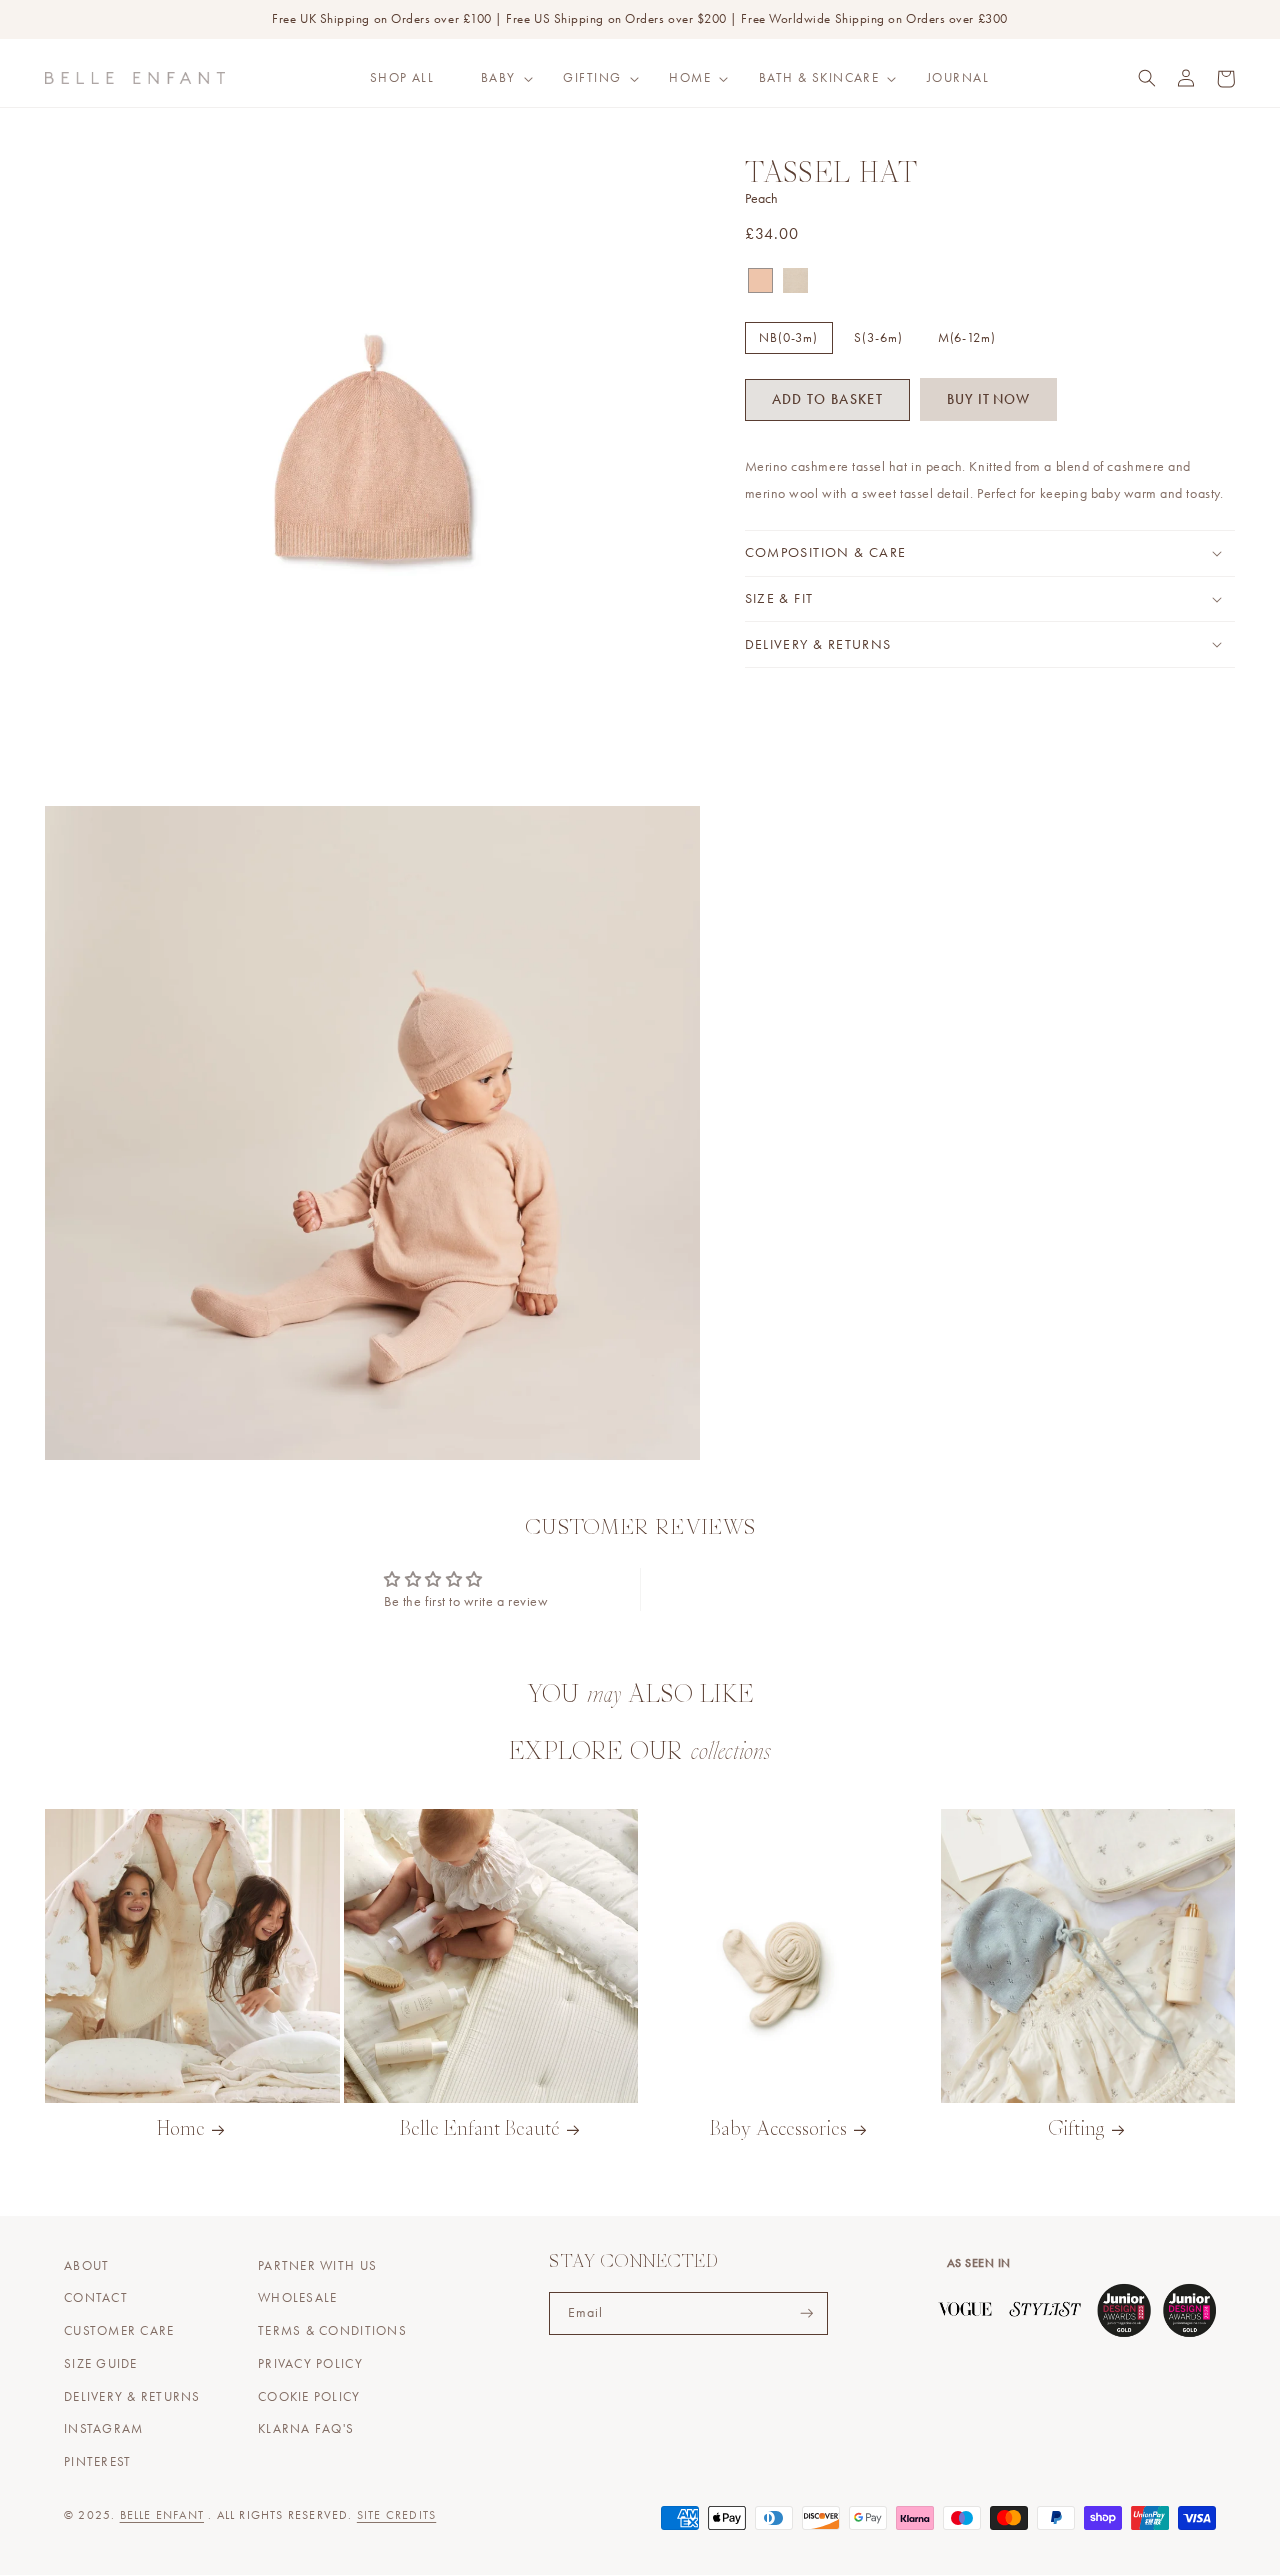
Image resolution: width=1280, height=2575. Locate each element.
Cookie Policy (309, 2397)
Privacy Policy (310, 2364)
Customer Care (119, 2331)
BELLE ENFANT (162, 2515)
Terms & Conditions (332, 2331)
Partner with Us (317, 2266)
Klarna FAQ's (306, 2429)
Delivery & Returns (132, 2397)
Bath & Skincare (819, 78)
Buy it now (988, 398)
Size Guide (101, 2364)
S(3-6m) (878, 337)
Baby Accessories (778, 2130)
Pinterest (97, 2462)
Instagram (103, 2429)
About (86, 2266)
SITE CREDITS (396, 2515)
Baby (498, 78)
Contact (96, 2298)
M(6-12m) (967, 337)
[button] (499, 78)
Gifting (592, 78)
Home (690, 78)
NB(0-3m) (788, 337)
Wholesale (297, 2298)
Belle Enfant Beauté (480, 2130)
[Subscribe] (807, 2313)
